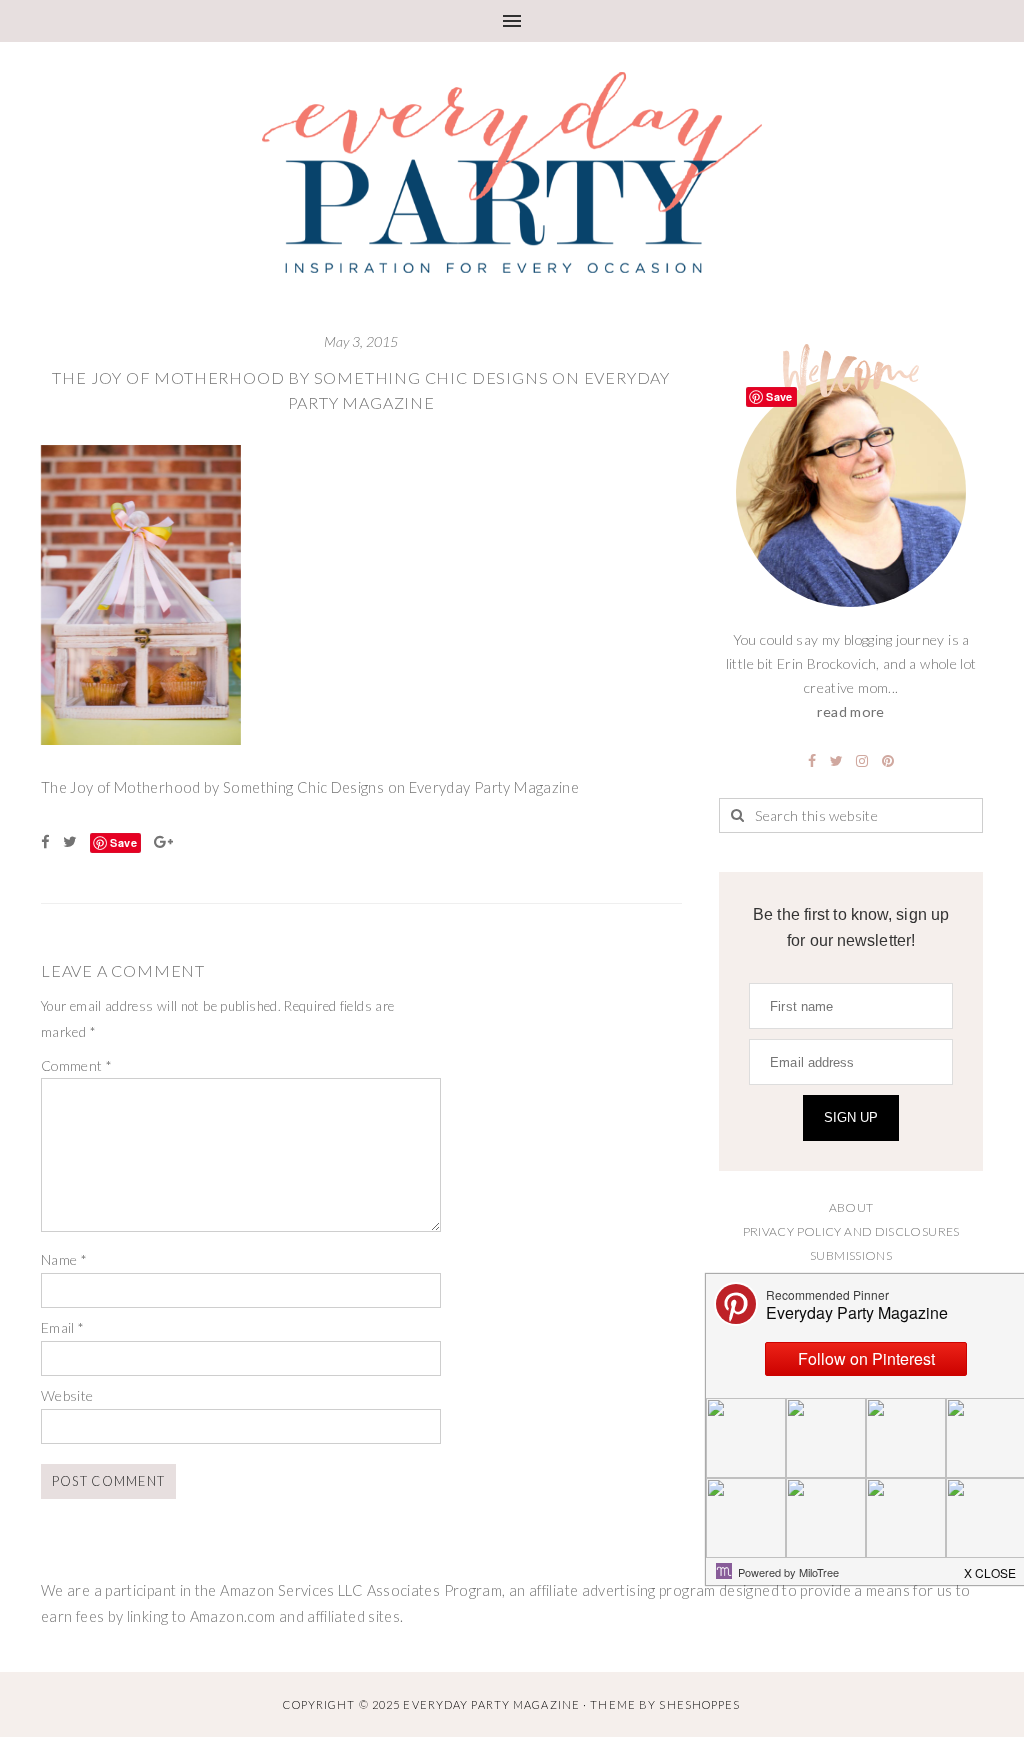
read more (850, 711)
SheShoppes (699, 1704)
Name (64, 1259)
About (851, 1207)
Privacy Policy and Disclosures (851, 1231)
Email (63, 1327)
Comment (76, 1065)
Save (123, 842)
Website (67, 1395)
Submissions (851, 1255)
